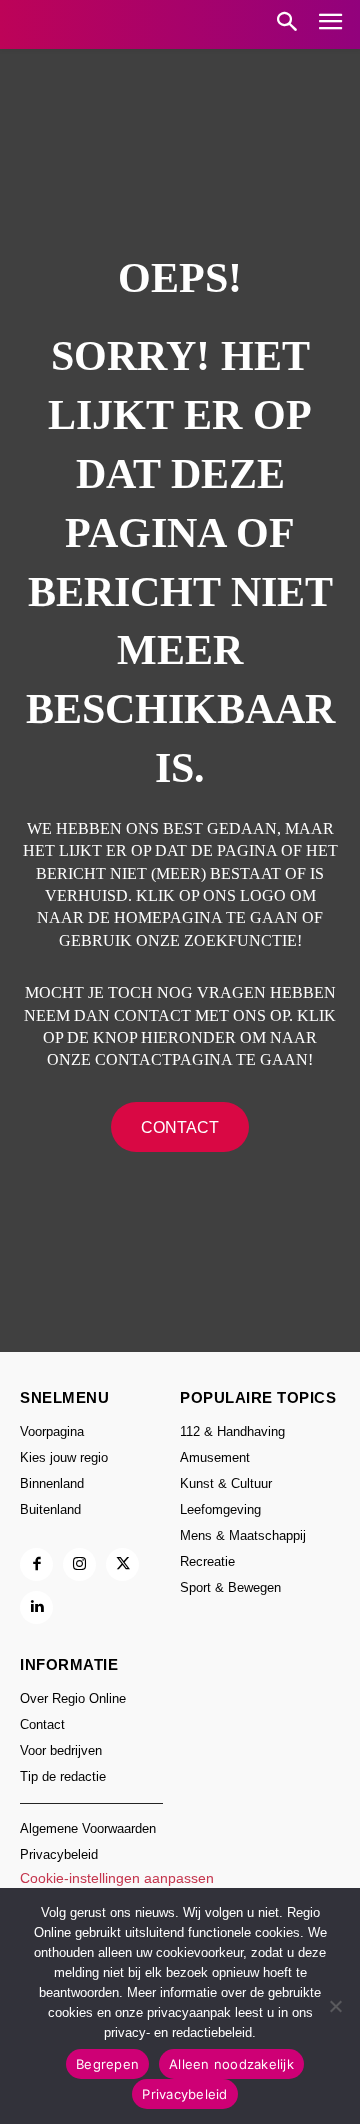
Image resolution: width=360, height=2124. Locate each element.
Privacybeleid (184, 2094)
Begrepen (107, 2064)
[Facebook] (36, 1564)
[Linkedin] (36, 1607)
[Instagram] (79, 1564)
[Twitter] (122, 1564)
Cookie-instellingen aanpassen (117, 1878)
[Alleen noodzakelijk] (335, 2006)
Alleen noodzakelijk (231, 2064)
